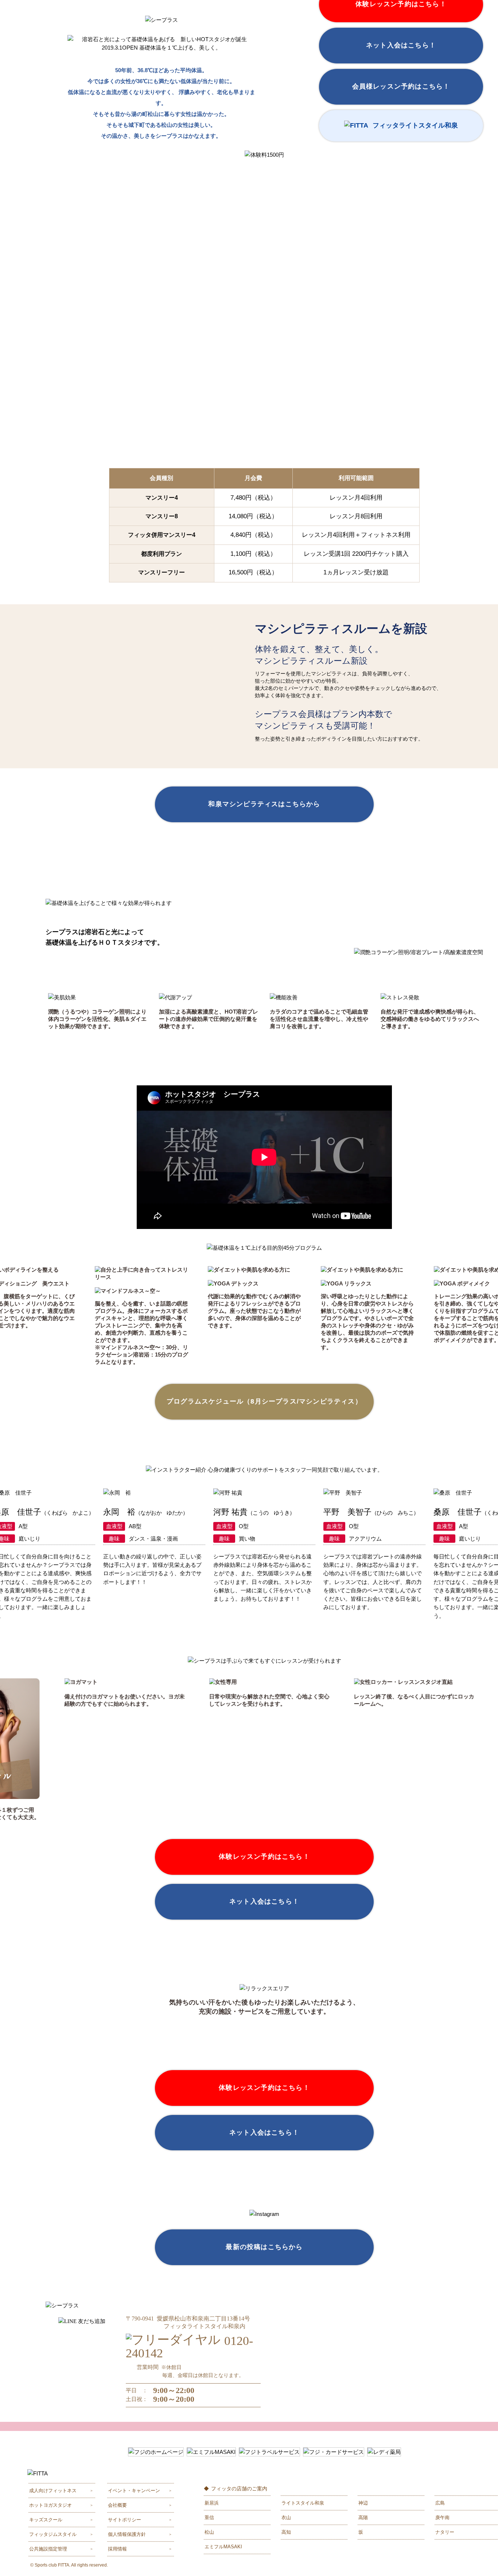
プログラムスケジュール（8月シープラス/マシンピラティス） (264, 1401)
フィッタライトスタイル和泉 (415, 125)
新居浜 (212, 2503)
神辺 (363, 2503)
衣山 (286, 2518)
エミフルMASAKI (223, 2547)
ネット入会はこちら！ (401, 45)
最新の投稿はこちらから (264, 2247)
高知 (286, 2532)
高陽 (363, 2518)
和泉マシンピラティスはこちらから (264, 804)
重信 (209, 2518)
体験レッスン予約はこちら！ (264, 1857)
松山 (209, 2532)
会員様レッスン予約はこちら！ (401, 86)
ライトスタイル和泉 (303, 2503)
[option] (143, 1316)
